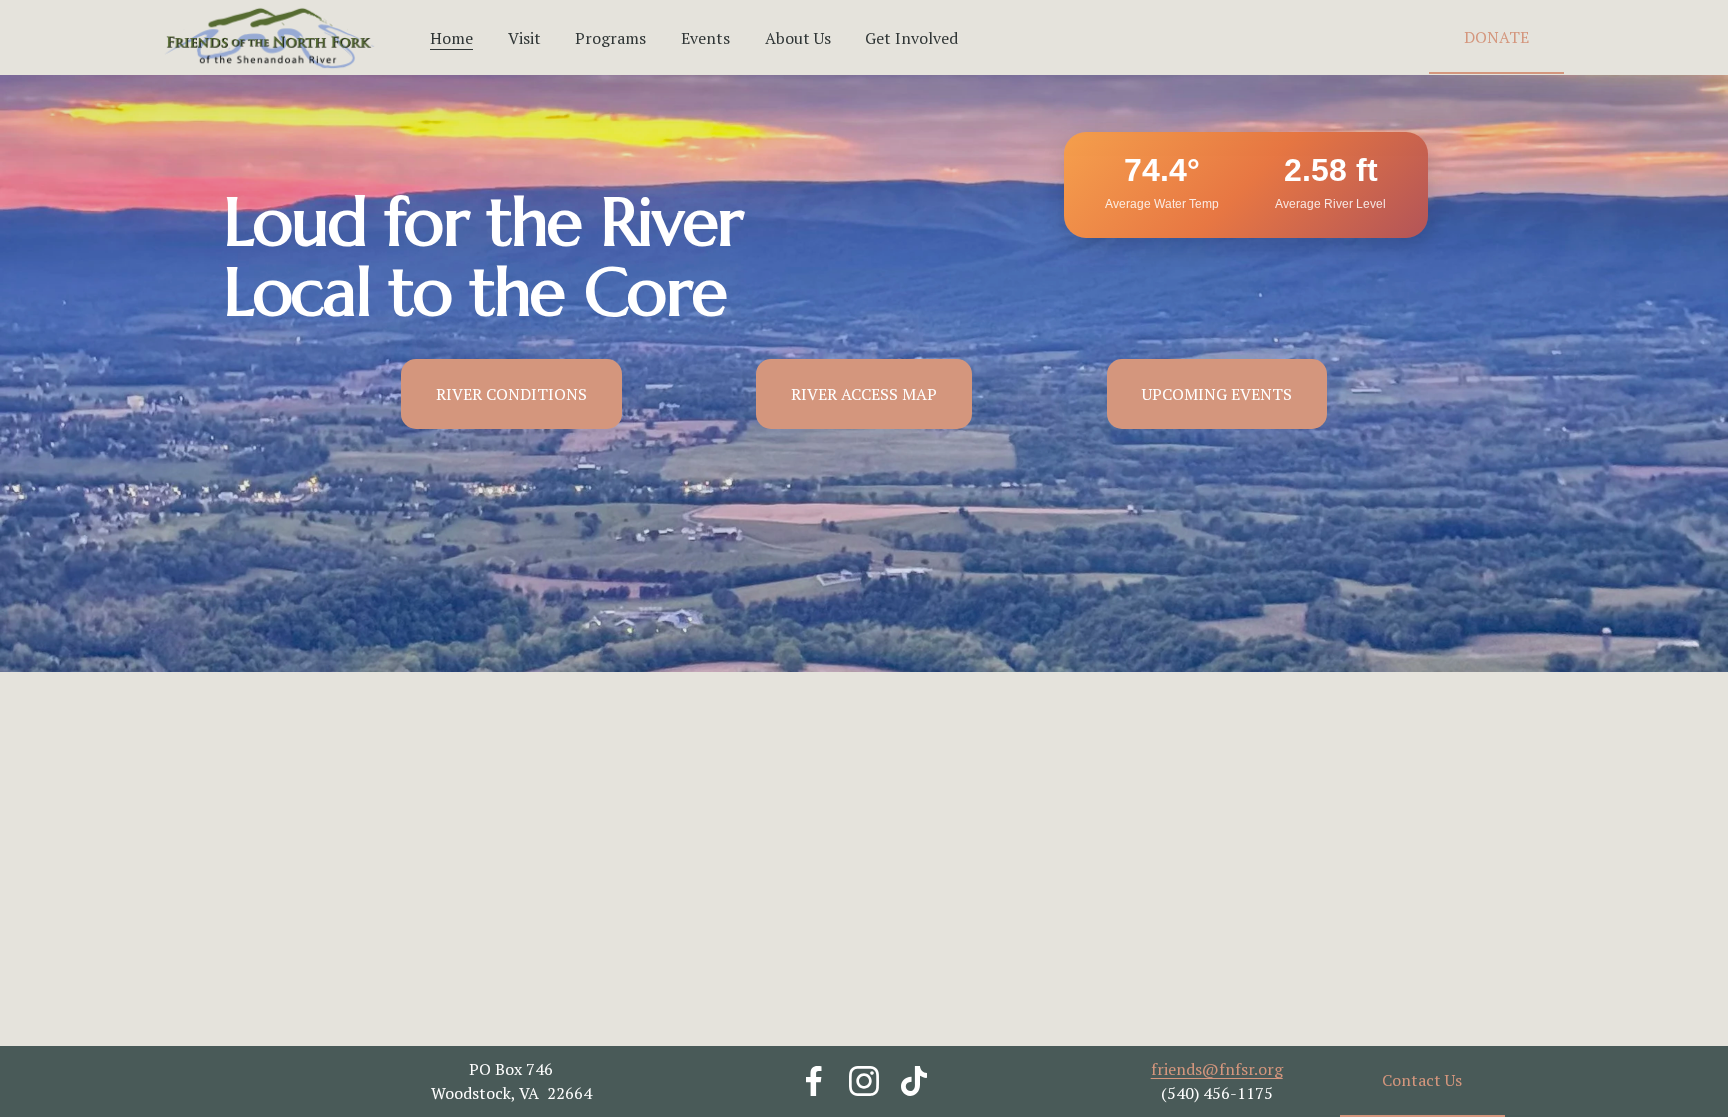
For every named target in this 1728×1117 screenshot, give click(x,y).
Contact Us (1422, 1080)
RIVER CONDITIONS (511, 394)
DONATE (1496, 37)
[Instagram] (864, 1081)
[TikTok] (914, 1081)
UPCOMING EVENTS (1217, 394)
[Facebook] (814, 1081)
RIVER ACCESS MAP (864, 394)
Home (451, 38)
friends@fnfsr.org (1217, 1069)
